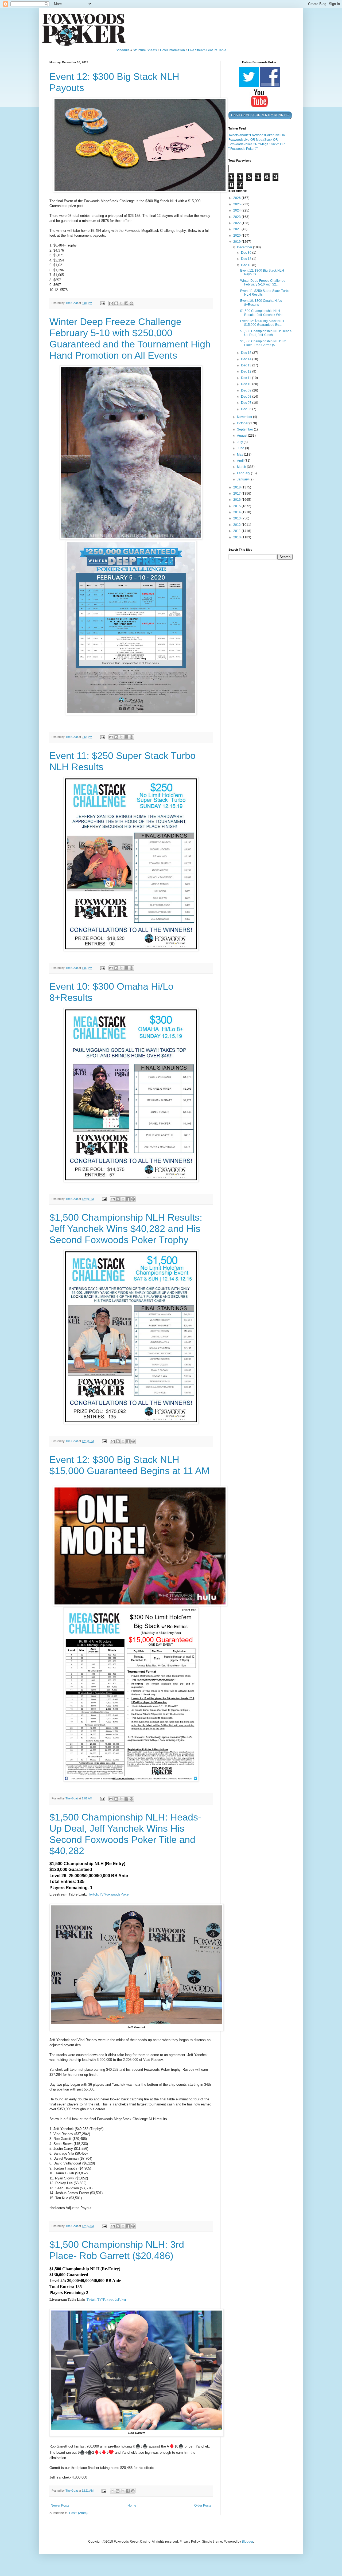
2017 (237, 494)
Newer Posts (60, 2505)
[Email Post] (102, 303)
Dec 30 (247, 253)
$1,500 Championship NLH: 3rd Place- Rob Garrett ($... (263, 343)
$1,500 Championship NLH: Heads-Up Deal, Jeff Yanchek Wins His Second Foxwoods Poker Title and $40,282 (125, 1834)
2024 (237, 210)
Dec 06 (247, 409)
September (245, 429)
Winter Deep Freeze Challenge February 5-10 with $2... (263, 283)
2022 (237, 223)
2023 (237, 217)
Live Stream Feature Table (207, 50)
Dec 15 (247, 353)
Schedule (123, 50)
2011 (237, 531)
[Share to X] (121, 303)
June (241, 448)
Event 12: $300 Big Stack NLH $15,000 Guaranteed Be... (262, 323)
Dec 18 (247, 259)
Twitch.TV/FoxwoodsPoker (109, 1894)
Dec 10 (247, 384)
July (240, 442)
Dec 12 (247, 371)
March (242, 467)
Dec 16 (247, 265)
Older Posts (203, 2505)
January (243, 479)
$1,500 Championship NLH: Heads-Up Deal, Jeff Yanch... (266, 333)
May (240, 455)
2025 (237, 204)
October (243, 423)
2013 (237, 518)
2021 (237, 229)
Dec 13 (247, 365)
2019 (237, 242)
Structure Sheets (145, 50)
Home (132, 2505)
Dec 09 (247, 390)
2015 (237, 506)
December (245, 247)
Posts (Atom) (78, 2513)
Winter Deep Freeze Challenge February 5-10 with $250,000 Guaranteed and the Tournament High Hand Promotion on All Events (130, 338)
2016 (237, 500)
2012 (237, 525)
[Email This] (111, 303)
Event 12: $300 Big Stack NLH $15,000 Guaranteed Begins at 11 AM (129, 1465)
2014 (237, 512)
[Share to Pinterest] (131, 303)
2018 (237, 487)
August (242, 436)
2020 (237, 236)
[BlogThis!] (116, 303)
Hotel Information (172, 50)
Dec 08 (247, 397)
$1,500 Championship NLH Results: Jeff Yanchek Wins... (263, 313)
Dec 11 (246, 378)
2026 (237, 198)
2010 (237, 537)
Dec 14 (247, 359)
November (245, 417)
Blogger (247, 2542)
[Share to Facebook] (126, 303)
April (241, 461)
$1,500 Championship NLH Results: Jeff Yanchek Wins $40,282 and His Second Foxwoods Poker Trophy (126, 1229)
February (244, 473)
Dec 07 (247, 403)
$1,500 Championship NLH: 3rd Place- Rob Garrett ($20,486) (117, 2250)
